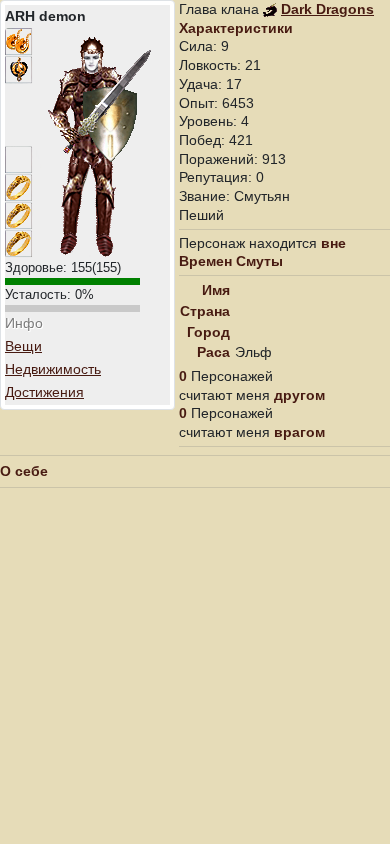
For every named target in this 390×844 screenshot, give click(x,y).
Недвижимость (53, 369)
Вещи (23, 346)
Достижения (44, 392)
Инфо (24, 323)
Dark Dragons (327, 9)
